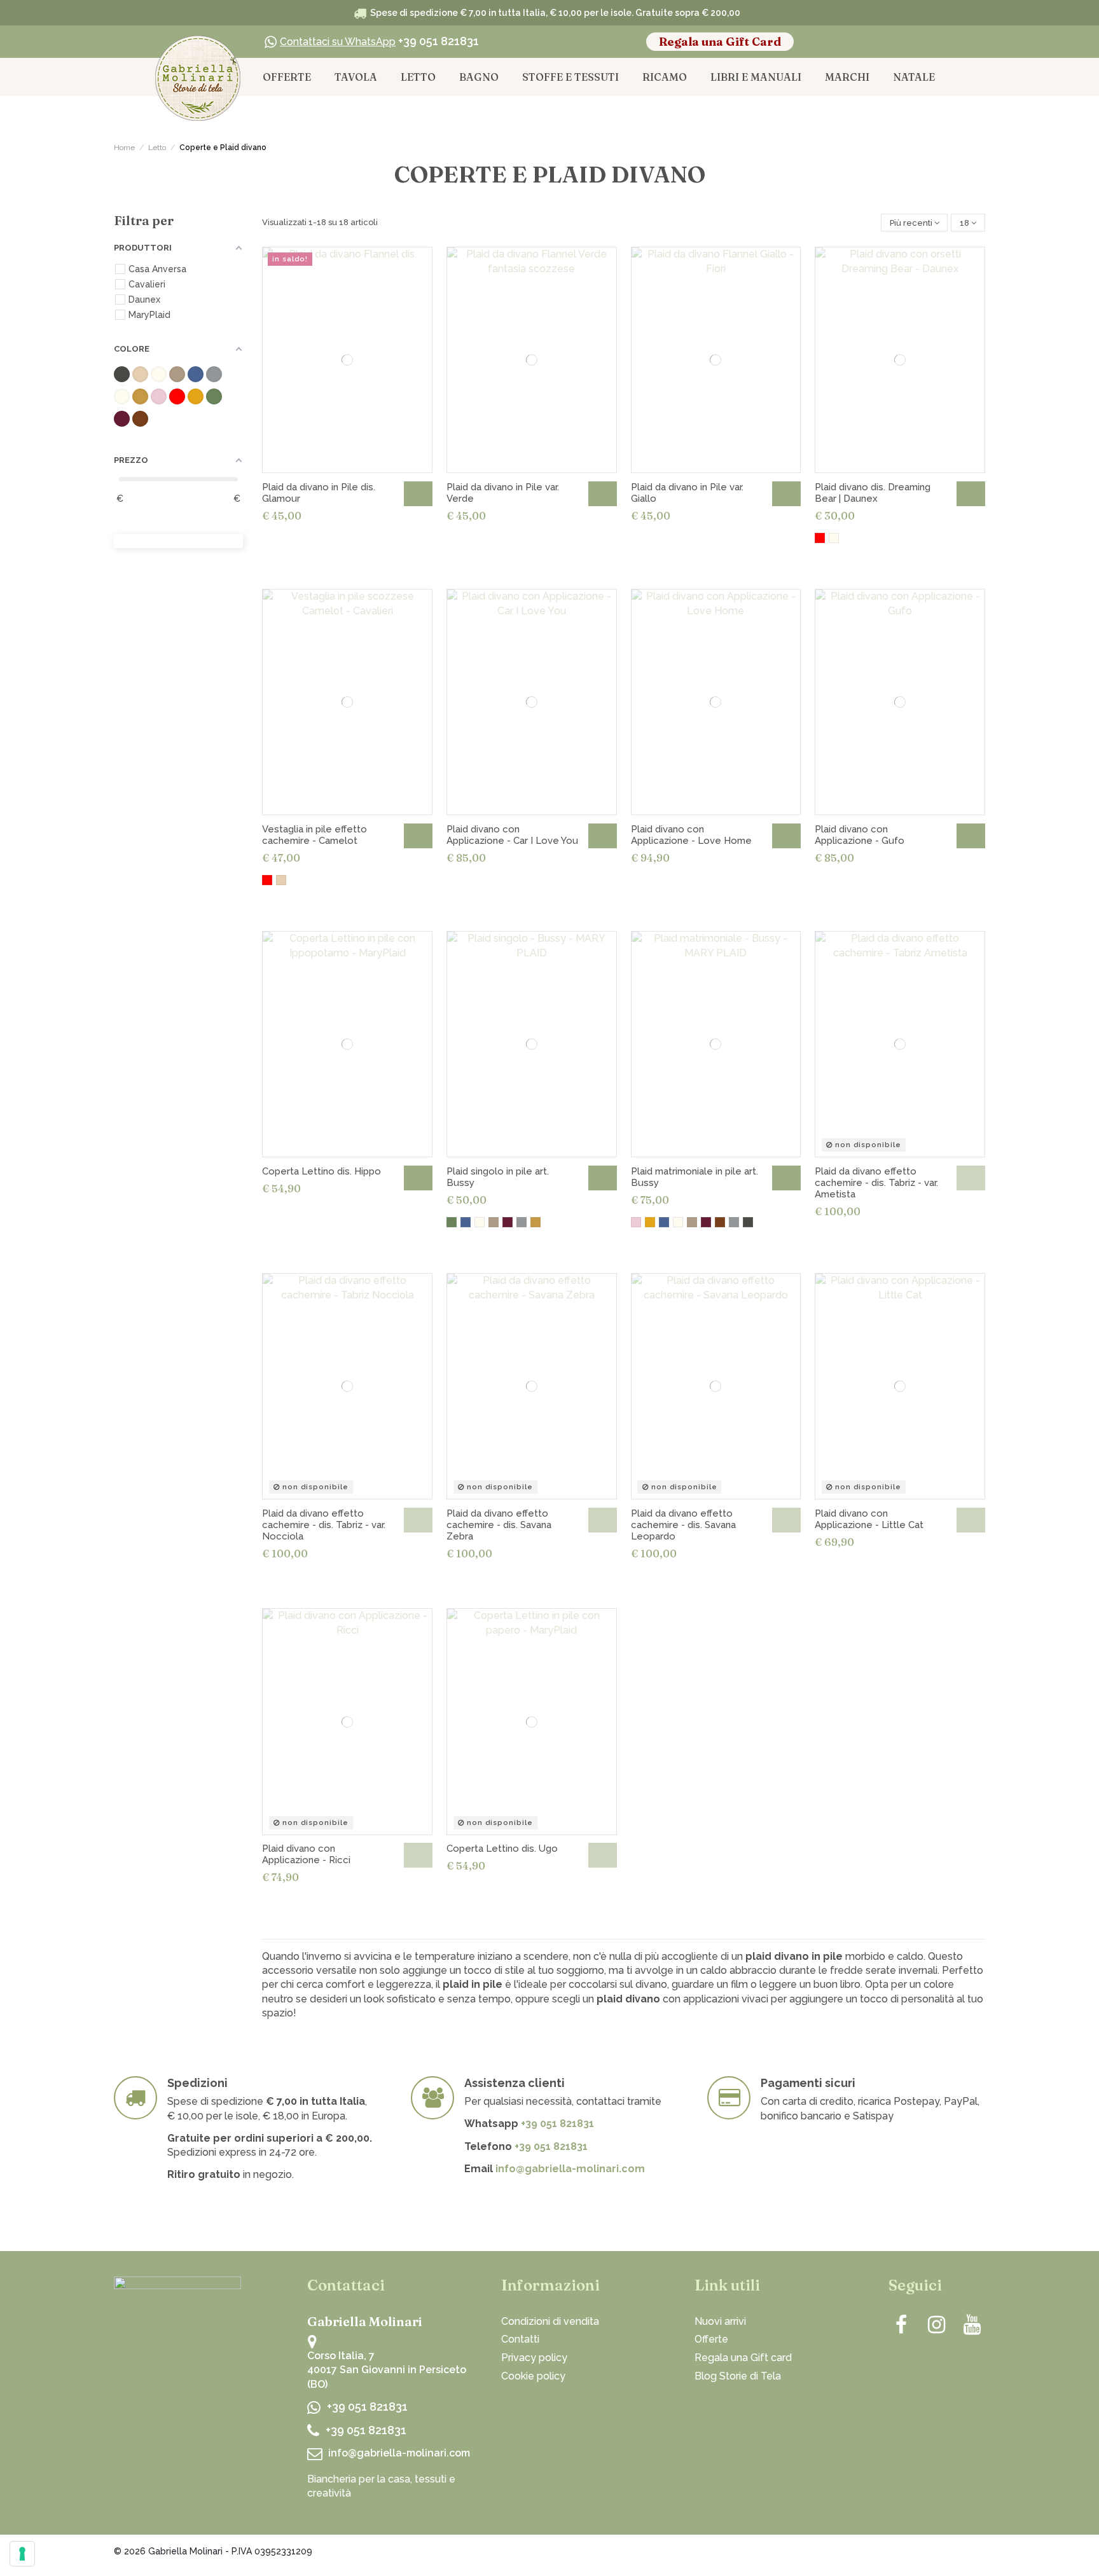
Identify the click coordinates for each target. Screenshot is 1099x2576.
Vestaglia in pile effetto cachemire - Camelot (314, 835)
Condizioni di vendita (550, 2321)
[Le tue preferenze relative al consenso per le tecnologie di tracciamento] (22, 2554)
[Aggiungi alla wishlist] (415, 266)
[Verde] (452, 1222)
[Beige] (281, 880)
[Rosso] (820, 538)
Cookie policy (533, 2376)
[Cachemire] (494, 1222)
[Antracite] (748, 1222)
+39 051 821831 (379, 41)
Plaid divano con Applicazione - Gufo (860, 835)
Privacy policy (534, 2358)
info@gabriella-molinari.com (570, 2169)
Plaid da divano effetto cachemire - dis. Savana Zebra (499, 1525)
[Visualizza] (971, 1178)
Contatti (520, 2339)
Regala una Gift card (743, 2358)
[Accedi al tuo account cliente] (881, 42)
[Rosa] (636, 1222)
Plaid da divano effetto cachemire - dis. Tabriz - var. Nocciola (324, 1525)
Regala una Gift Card (720, 42)
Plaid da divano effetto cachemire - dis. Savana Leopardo (683, 1525)
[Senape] (650, 1222)
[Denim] (466, 1222)
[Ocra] (536, 1222)
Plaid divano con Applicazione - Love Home (691, 835)
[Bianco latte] (834, 538)
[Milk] (480, 1222)
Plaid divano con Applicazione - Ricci (306, 1854)
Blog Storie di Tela (738, 2376)
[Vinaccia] (508, 1222)
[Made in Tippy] (959, 2554)
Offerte (711, 2339)
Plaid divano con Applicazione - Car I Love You (512, 835)
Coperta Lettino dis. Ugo (502, 1849)
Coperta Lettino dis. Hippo (321, 1171)
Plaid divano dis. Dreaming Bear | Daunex (873, 493)
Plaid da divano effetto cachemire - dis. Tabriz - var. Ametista (876, 1183)
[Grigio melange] (522, 1222)
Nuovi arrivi (720, 2321)
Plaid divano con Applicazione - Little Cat (869, 1519)
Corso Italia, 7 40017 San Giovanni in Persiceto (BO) (387, 2370)
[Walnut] (720, 1222)
